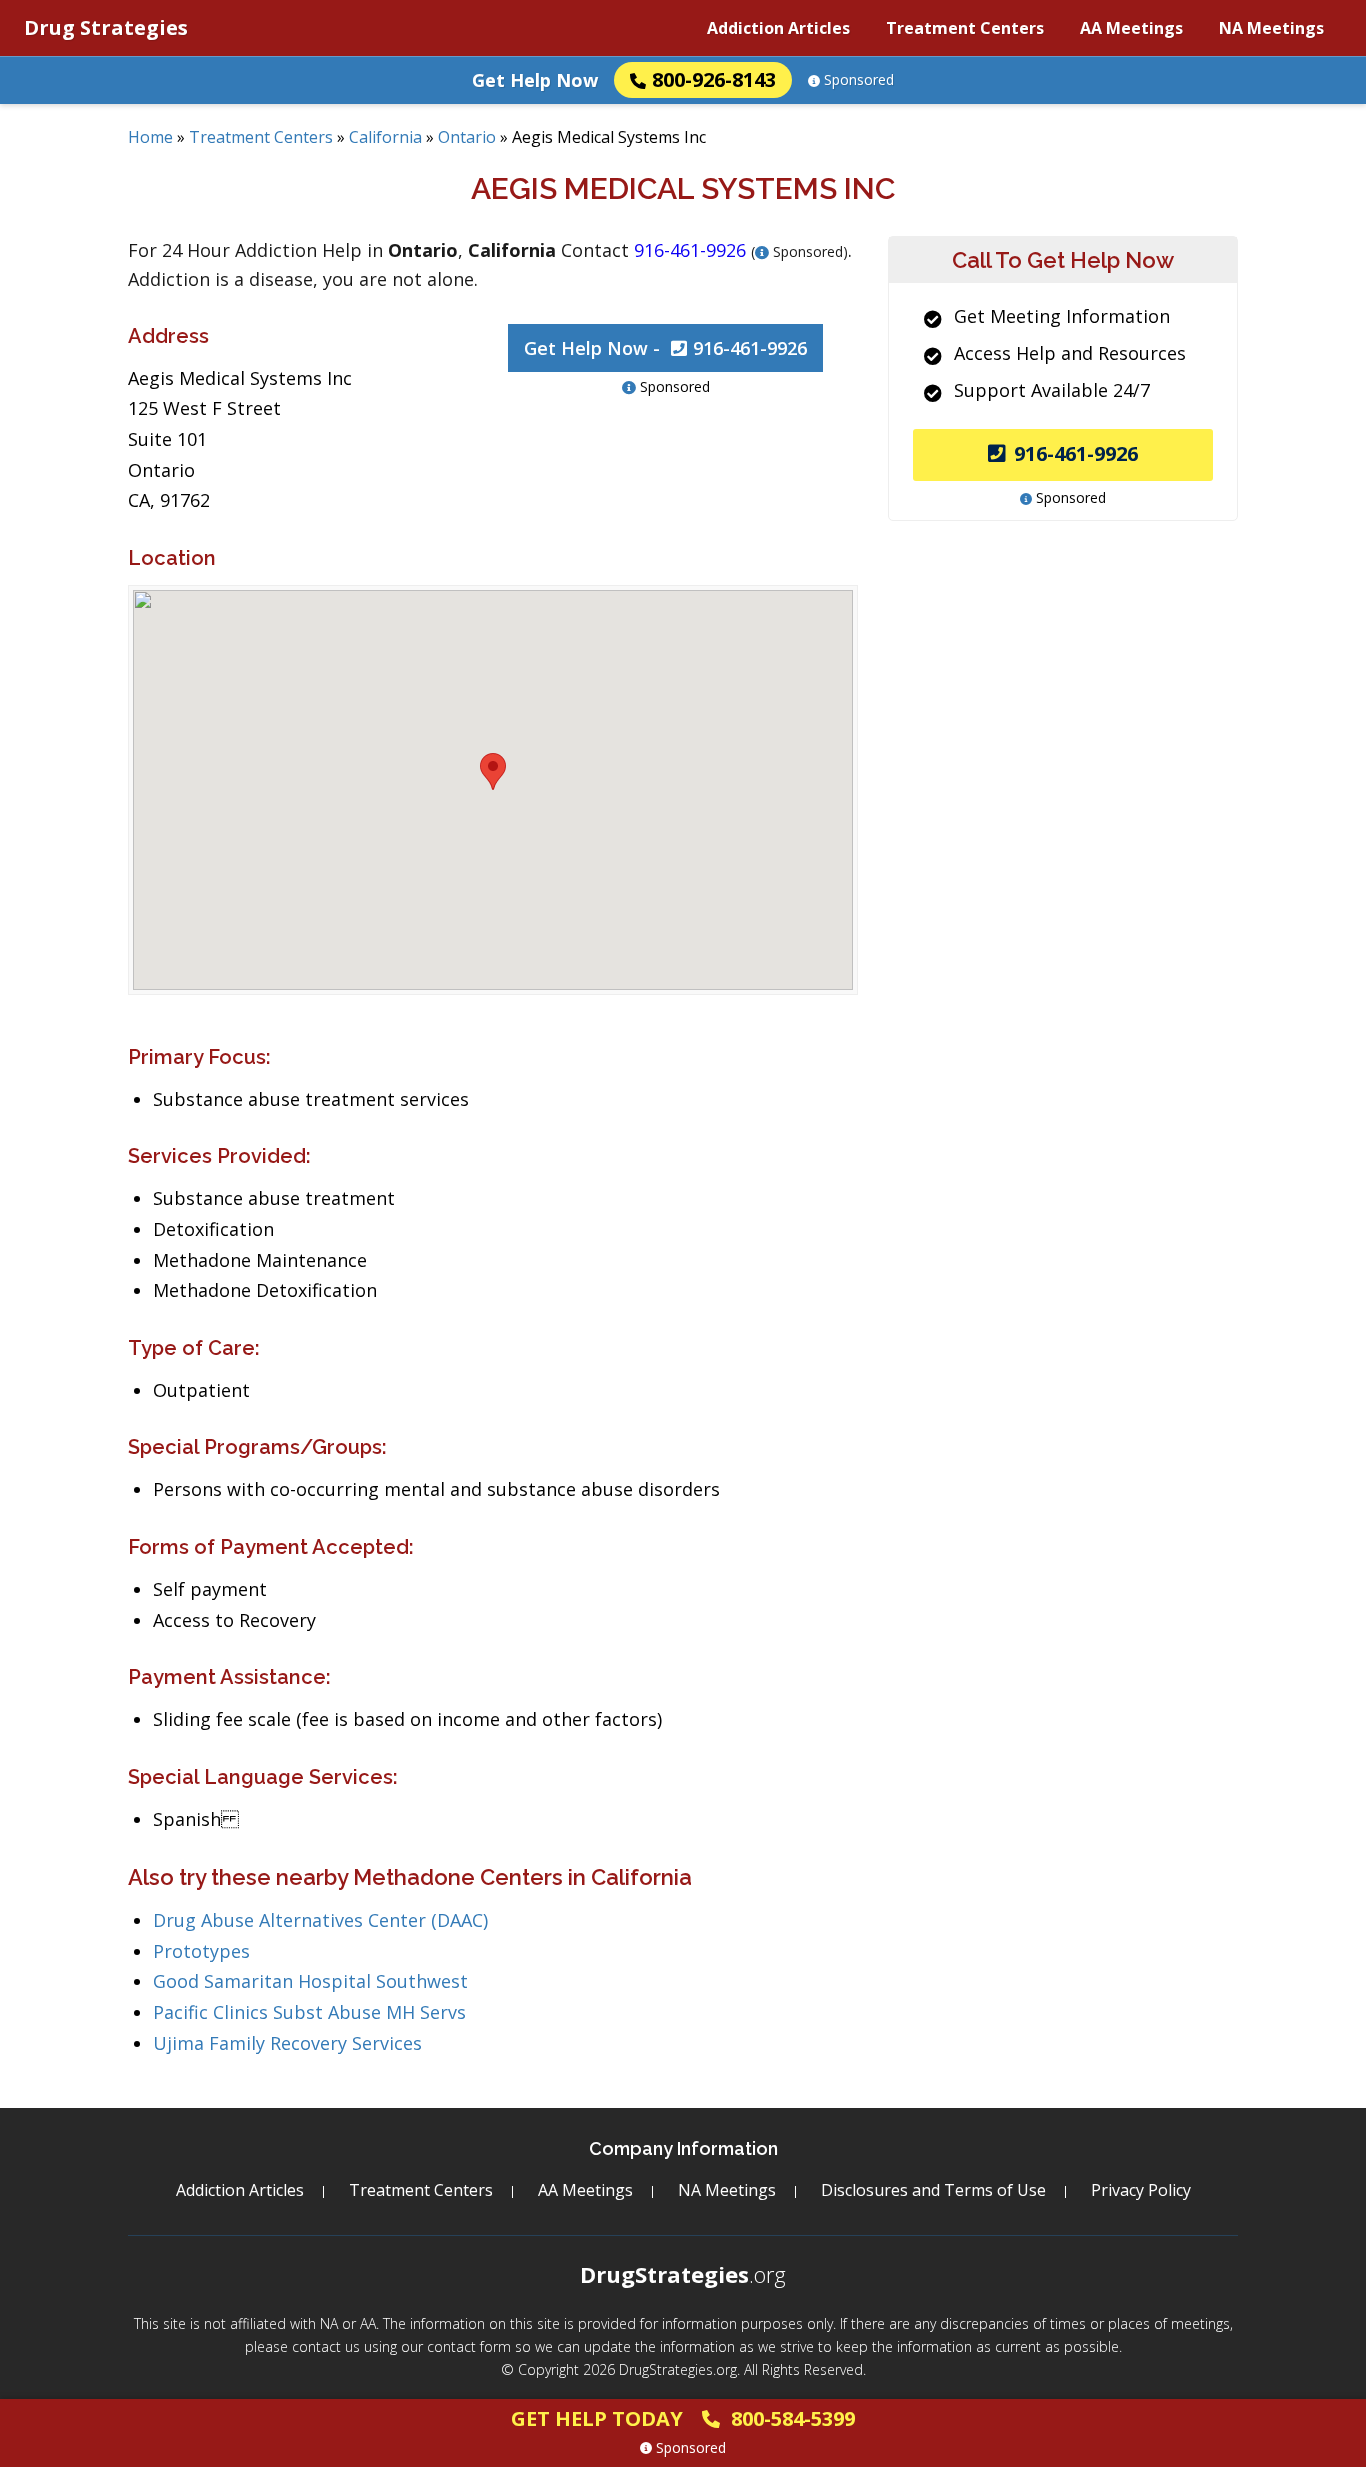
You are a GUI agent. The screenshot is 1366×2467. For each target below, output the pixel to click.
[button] (493, 771)
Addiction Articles (778, 28)
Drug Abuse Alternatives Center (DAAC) (320, 1920)
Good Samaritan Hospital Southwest (310, 1981)
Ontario (467, 137)
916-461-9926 (1076, 453)
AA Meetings (1131, 28)
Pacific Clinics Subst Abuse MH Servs (309, 2012)
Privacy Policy (1141, 2190)
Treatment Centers (965, 28)
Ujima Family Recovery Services (287, 2043)
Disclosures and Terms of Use (933, 2190)
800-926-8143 (714, 79)
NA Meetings (1271, 28)
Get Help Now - (665, 348)
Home (150, 137)
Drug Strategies (106, 27)
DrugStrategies (683, 2274)
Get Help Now (535, 80)
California (385, 137)
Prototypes (201, 1951)
